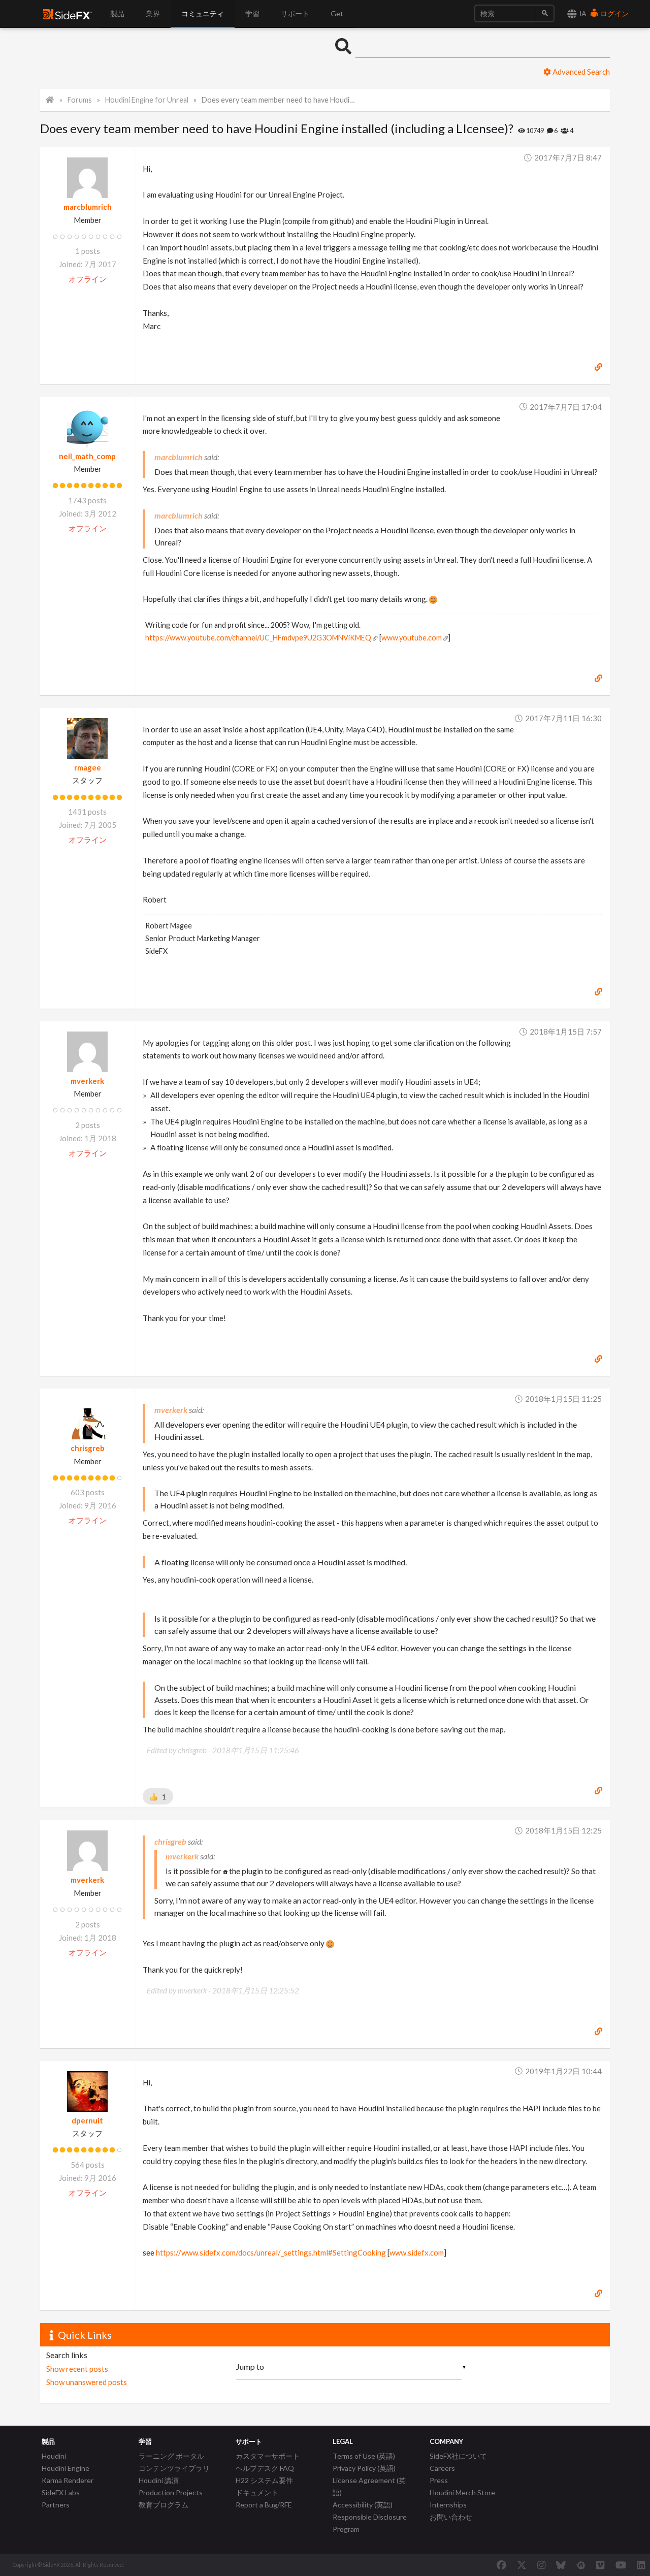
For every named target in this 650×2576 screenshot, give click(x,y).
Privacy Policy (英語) (364, 2468)
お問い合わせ (451, 2517)
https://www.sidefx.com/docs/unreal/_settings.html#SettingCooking (271, 2252)
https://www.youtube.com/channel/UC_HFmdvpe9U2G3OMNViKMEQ (258, 638)
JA (582, 13)
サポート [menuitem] (295, 13)
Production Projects (171, 2492)
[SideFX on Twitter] (522, 2565)
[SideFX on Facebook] (501, 2565)
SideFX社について (458, 2456)
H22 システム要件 (264, 2480)
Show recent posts (77, 2369)
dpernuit (87, 2120)
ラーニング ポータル (171, 2456)
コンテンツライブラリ (174, 2468)
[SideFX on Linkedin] (641, 2565)
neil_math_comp (87, 456)
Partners (56, 2505)
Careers (442, 2468)
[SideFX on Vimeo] (600, 2565)
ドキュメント (257, 2492)
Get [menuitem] (337, 13)
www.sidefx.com (417, 2252)
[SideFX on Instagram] (541, 2565)
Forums (80, 100)
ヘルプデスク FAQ (265, 2468)
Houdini (54, 2456)
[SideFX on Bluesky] (561, 2565)
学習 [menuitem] (252, 13)
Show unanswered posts (87, 2382)
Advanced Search (580, 72)
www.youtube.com (412, 638)
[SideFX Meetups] (581, 2565)
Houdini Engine (66, 2468)
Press (439, 2480)
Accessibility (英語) (363, 2505)
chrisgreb (88, 1448)
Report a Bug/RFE (264, 2505)
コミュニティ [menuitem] (203, 13)
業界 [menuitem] (153, 13)
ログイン (614, 13)
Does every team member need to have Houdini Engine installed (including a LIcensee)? (280, 100)
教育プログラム (164, 2505)
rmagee (88, 767)
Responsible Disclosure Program (370, 2523)
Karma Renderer (68, 2480)
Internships (448, 2505)
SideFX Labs (61, 2492)
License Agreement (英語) (369, 2486)
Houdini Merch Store (462, 2492)
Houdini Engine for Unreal (147, 100)
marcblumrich (88, 207)
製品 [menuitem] (117, 13)
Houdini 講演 (159, 2480)
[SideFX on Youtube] (621, 2565)
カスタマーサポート (268, 2456)
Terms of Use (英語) (364, 2456)
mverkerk (87, 1081)
